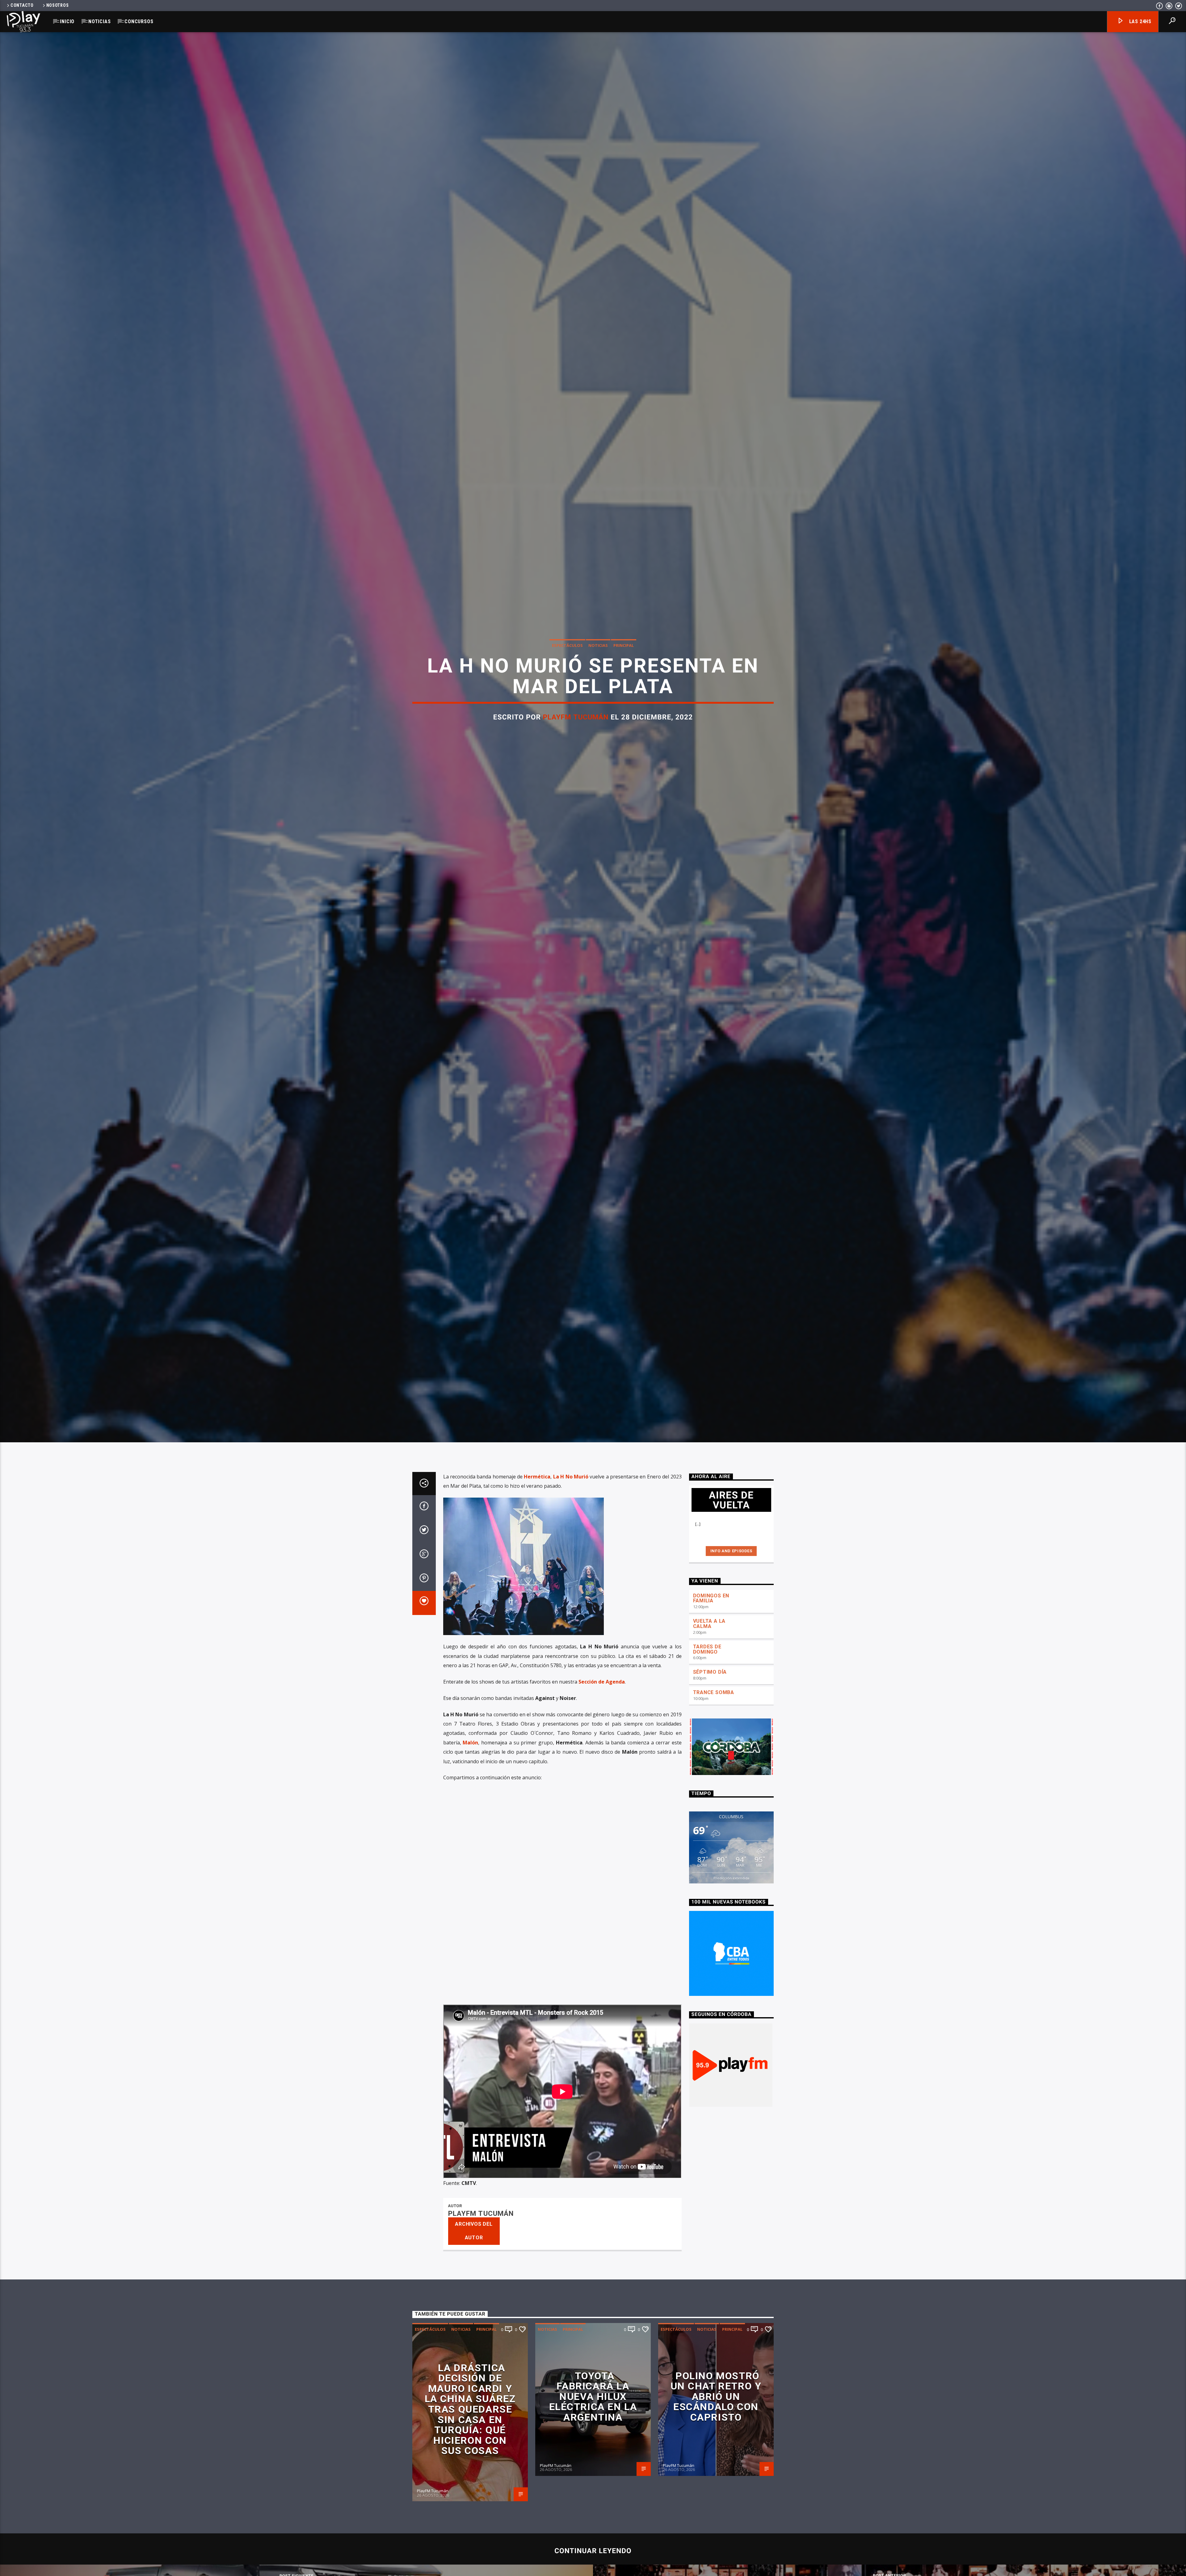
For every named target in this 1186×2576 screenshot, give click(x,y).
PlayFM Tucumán (576, 717)
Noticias (99, 21)
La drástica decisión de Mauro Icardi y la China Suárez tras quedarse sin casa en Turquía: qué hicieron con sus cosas (470, 2409)
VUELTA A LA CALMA (709, 1624)
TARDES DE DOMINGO (707, 1649)
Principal (624, 645)
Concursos (139, 21)
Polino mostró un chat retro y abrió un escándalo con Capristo (716, 2397)
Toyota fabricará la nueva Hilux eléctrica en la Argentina (593, 2397)
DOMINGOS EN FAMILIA (711, 1598)
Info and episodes (731, 1551)
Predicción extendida (731, 1878)
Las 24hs (1140, 21)
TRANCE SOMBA (714, 1692)
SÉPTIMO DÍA (710, 1672)
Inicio (67, 21)
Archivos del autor (474, 2231)
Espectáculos (567, 645)
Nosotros (58, 5)
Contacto (22, 5)
